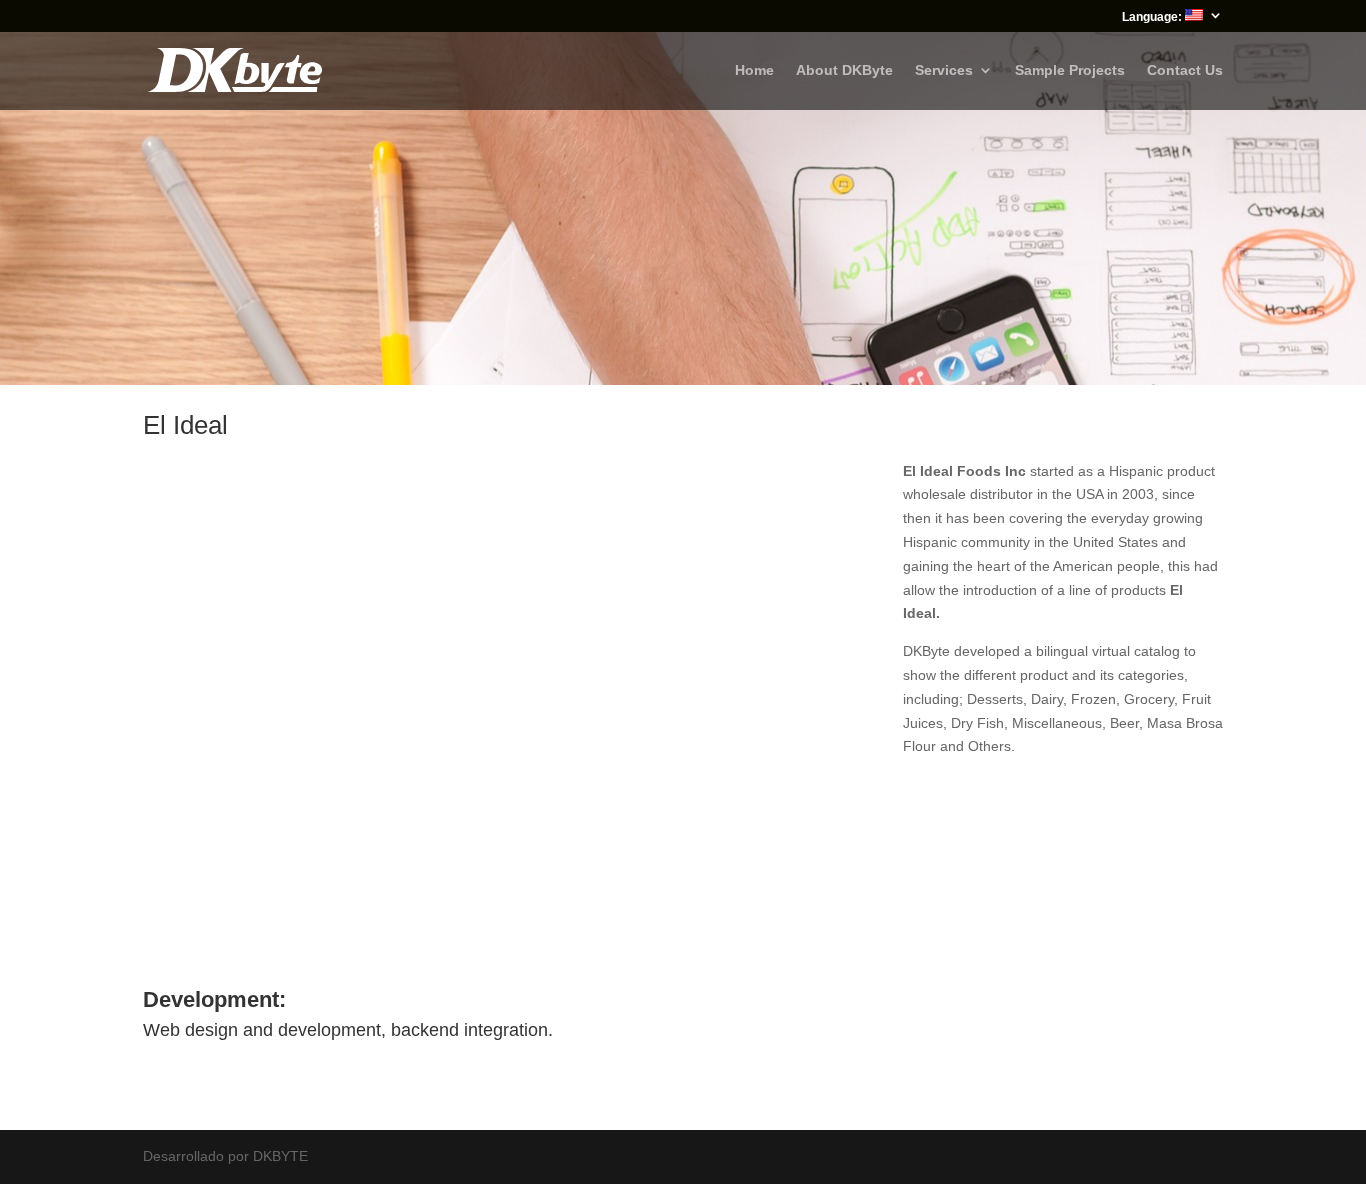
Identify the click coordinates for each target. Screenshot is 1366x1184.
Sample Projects (1070, 70)
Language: (1153, 17)
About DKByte (844, 70)
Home (754, 70)
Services (944, 70)
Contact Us (1185, 70)
